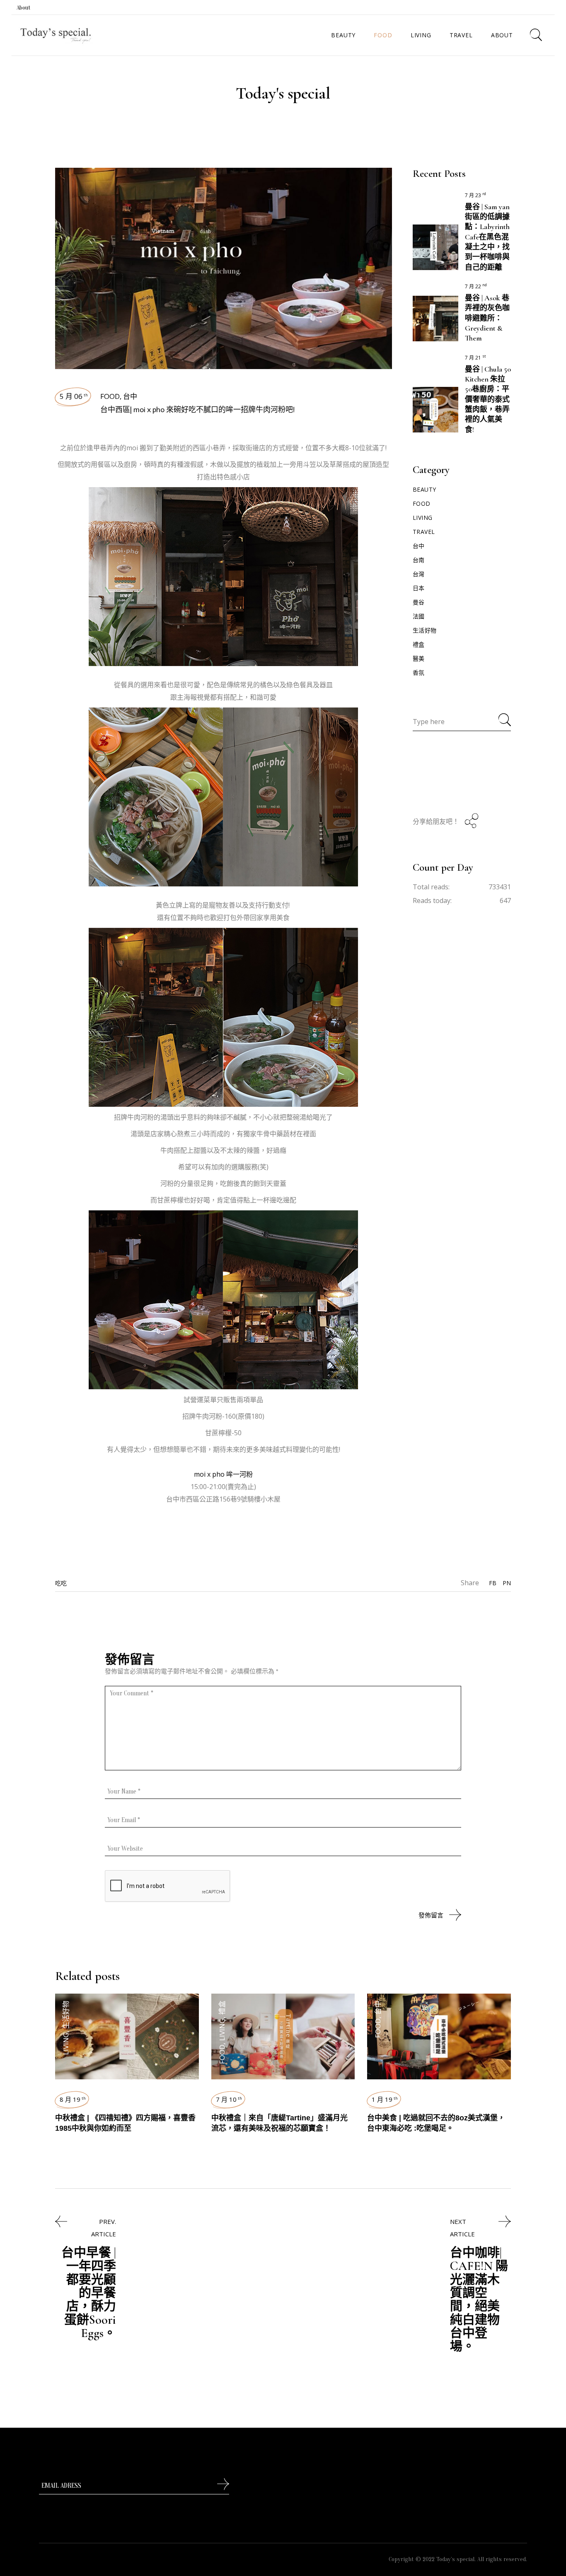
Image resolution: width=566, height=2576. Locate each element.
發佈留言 (431, 1915)
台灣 (419, 574)
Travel (424, 532)
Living (423, 518)
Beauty (424, 489)
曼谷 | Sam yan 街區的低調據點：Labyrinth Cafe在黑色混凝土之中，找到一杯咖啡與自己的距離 (487, 237)
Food (110, 396)
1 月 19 (385, 2099)
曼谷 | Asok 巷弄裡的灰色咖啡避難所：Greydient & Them (487, 318)
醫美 (419, 658)
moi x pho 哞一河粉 (223, 1474)
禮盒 (419, 644)
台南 (419, 560)
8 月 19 (73, 2099)
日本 (419, 588)
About (24, 8)
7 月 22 (476, 286)
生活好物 (425, 630)
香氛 (419, 672)
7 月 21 (475, 358)
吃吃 (61, 1583)
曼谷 (419, 602)
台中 (130, 396)
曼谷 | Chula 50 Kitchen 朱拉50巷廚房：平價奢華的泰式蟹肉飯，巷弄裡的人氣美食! (488, 399)
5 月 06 (74, 396)
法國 (419, 616)
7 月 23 (475, 195)
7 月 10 (229, 2099)
